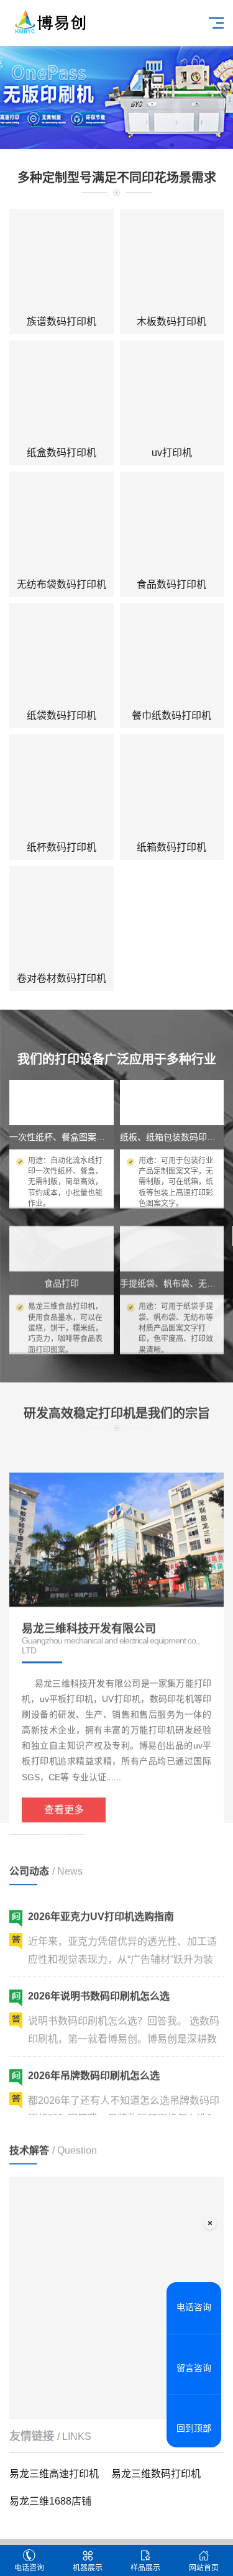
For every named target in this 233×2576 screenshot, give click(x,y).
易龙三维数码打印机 (156, 2474)
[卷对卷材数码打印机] (62, 918)
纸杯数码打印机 (62, 847)
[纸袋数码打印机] (62, 655)
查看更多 (64, 1779)
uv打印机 (172, 453)
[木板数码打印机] (172, 261)
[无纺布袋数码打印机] (62, 524)
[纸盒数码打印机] (62, 393)
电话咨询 (29, 2568)
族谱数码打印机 (62, 322)
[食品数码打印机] (172, 524)
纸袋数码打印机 (62, 715)
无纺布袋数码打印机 (62, 584)
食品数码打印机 (171, 584)
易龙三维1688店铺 (50, 2501)
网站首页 (204, 2568)
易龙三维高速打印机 (54, 2474)
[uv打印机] (172, 393)
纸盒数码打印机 (62, 453)
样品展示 (145, 2568)
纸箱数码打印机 (171, 847)
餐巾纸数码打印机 (171, 715)
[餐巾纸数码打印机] (172, 655)
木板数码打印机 (171, 322)
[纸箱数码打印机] (172, 787)
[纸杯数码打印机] (62, 787)
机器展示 (88, 2568)
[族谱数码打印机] (62, 261)
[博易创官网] (49, 21)
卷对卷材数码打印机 (62, 978)
